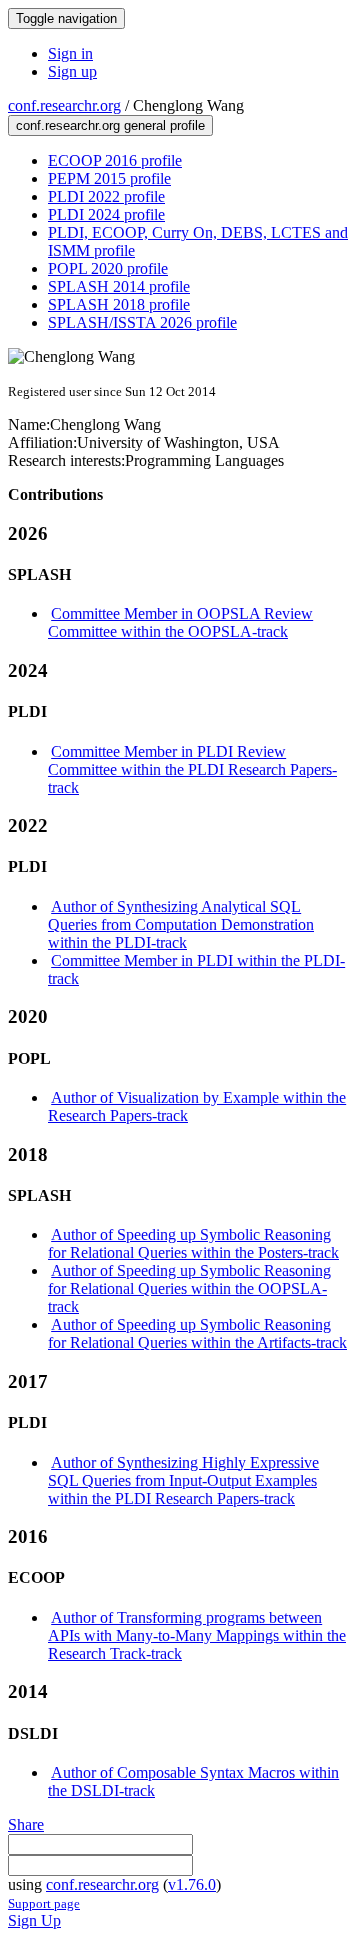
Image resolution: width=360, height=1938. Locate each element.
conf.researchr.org (64, 105)
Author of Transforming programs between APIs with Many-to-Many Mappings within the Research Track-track (197, 1635)
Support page (44, 1903)
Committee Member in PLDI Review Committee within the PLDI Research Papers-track (192, 769)
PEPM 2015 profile (109, 178)
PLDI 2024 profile (106, 214)
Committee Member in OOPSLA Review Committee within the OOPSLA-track (180, 622)
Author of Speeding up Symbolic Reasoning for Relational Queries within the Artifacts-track (197, 1333)
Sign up (72, 71)
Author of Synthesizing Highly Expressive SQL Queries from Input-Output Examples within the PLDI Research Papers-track (183, 1480)
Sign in (70, 53)
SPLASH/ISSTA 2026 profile (142, 322)
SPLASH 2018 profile (119, 304)
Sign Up (34, 1920)
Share (26, 1824)
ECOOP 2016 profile (115, 160)
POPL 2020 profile (108, 268)
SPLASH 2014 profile (119, 286)
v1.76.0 (192, 1884)
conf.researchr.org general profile (110, 125)
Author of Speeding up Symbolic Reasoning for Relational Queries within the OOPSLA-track (189, 1288)
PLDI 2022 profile (106, 196)
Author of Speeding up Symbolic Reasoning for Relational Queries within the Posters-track (193, 1243)
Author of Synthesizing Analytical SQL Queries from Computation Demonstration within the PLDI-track (181, 924)
